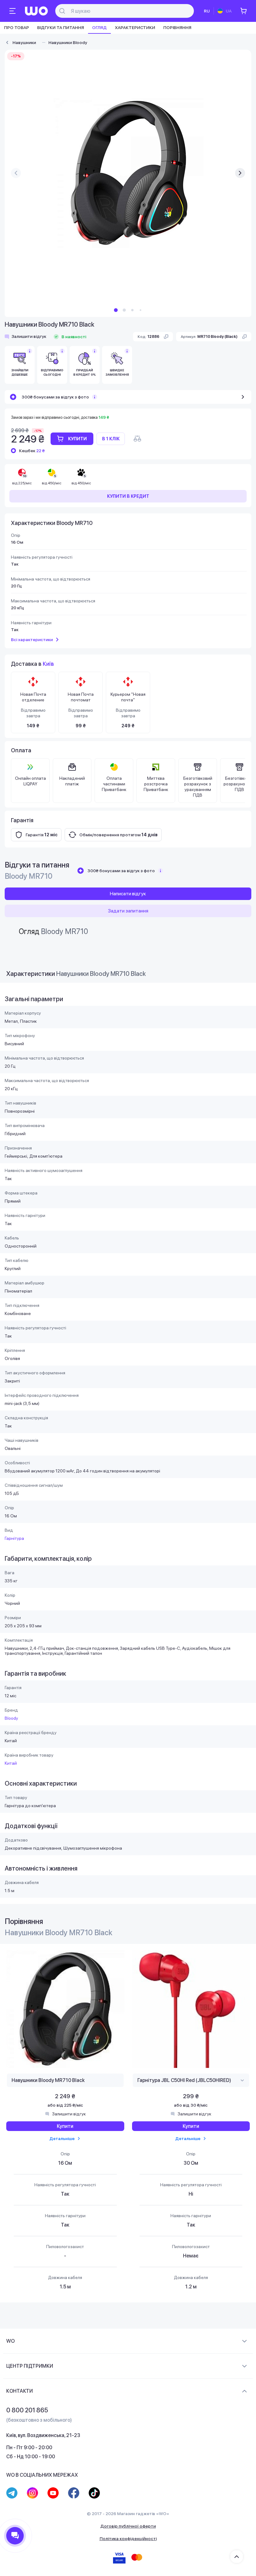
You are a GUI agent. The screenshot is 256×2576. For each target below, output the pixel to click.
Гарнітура (14, 1538)
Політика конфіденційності (128, 2539)
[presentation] (16, 173)
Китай (11, 1763)
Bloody (11, 1718)
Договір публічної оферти (128, 2526)
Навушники (24, 42)
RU (207, 11)
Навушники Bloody (68, 42)
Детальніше (62, 2138)
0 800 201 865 (27, 2410)
